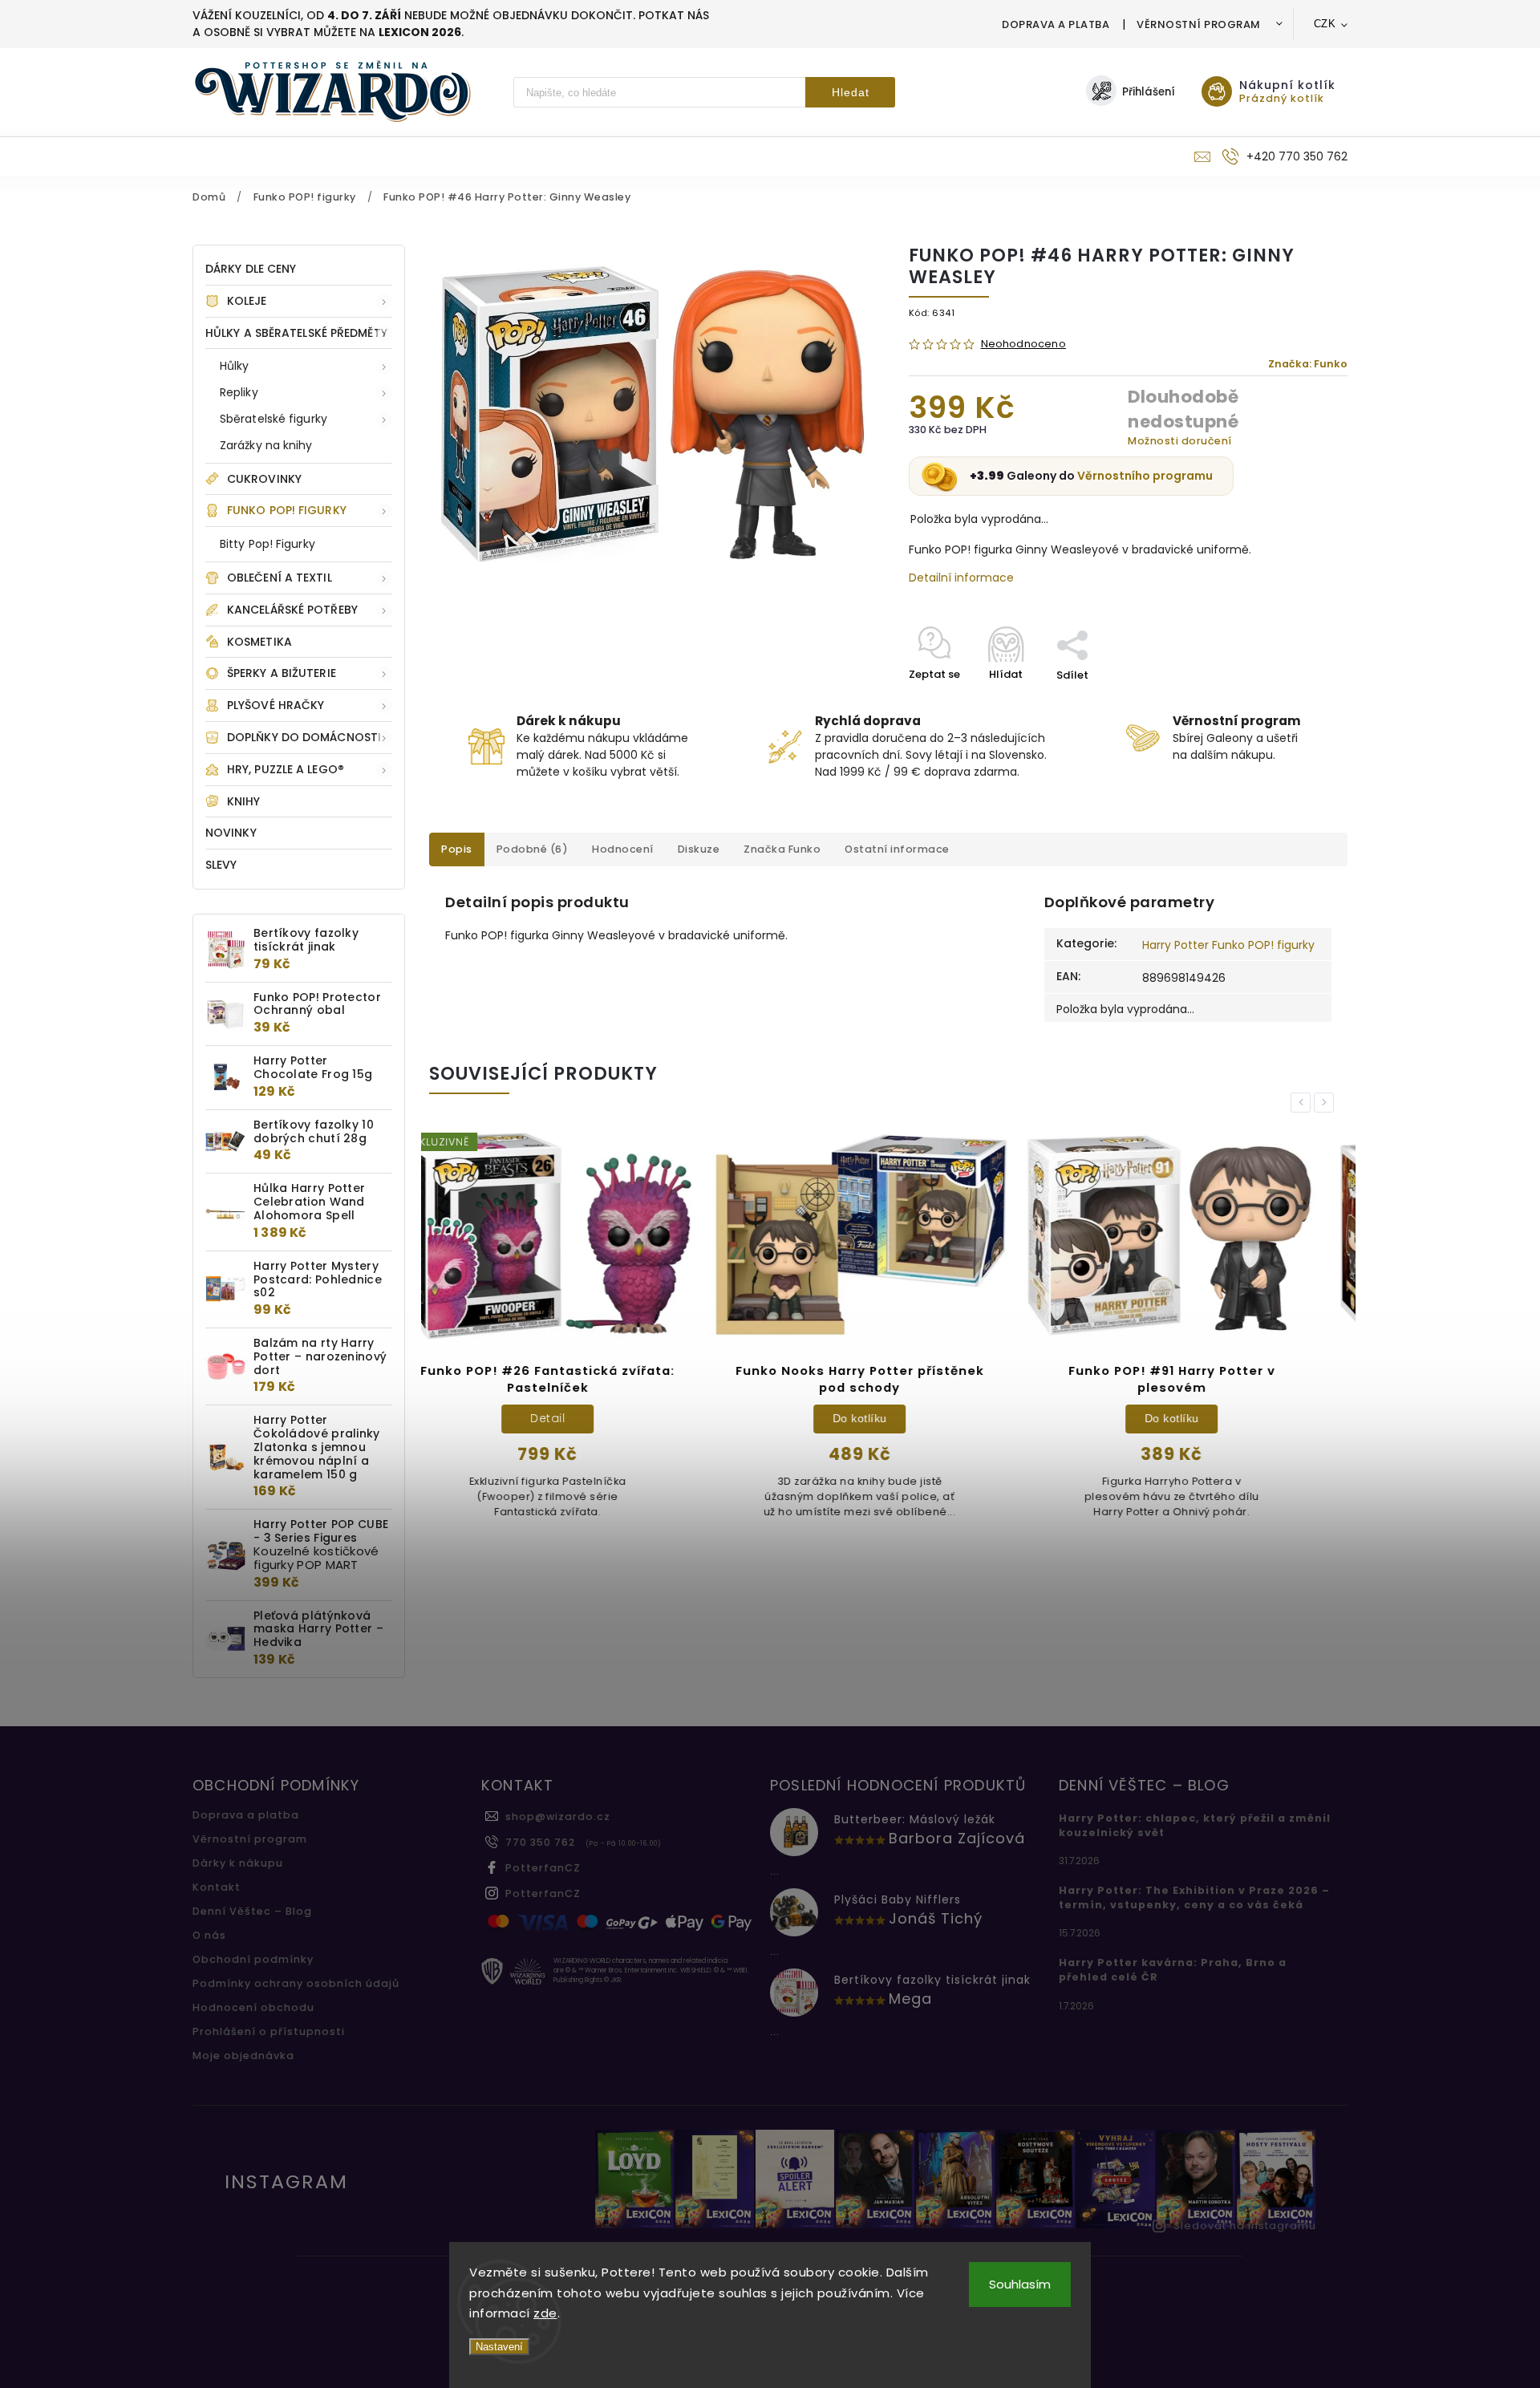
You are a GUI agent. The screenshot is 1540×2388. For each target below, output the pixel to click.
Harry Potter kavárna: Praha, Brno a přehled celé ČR (1173, 1970)
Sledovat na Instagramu (1245, 2226)
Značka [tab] (782, 849)
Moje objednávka (243, 2056)
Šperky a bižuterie (282, 673)
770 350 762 (540, 1842)
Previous (1303, 1103)
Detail (1201, 1418)
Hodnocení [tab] (623, 849)
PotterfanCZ (543, 1868)
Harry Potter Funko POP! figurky (1228, 945)
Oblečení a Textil (280, 578)
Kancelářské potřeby (292, 610)
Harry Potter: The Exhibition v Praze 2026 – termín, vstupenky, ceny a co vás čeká (1194, 1897)
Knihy (244, 801)
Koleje (247, 301)
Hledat (851, 92)
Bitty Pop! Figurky (267, 544)
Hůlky (235, 366)
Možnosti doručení (1180, 441)
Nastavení (499, 2347)
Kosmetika (259, 642)
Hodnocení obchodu (253, 2007)
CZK (1325, 24)
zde (545, 2313)
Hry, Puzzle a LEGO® (286, 769)
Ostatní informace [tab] (897, 849)
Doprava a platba (1056, 24)
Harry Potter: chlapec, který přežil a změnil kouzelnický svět (1195, 1825)
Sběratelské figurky (274, 419)
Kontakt (217, 1887)
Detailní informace (961, 578)
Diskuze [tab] (699, 849)
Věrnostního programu (1145, 476)
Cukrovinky (264, 479)
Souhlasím (1020, 2284)
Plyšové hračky (276, 705)
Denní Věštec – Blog (252, 1911)
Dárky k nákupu (238, 1863)
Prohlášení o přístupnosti (269, 2031)
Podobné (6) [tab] (533, 849)
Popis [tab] (457, 849)
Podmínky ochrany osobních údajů (296, 1983)
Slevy (221, 865)
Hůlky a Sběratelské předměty (296, 333)
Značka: (1308, 364)
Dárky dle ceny (251, 269)
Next (1327, 1103)
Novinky (231, 833)
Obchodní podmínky (253, 1959)
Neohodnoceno (1023, 345)
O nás (209, 1935)
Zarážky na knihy (266, 445)
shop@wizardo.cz (558, 1816)
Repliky (239, 392)
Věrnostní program (1199, 24)
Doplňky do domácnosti (304, 737)
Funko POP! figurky (287, 510)
